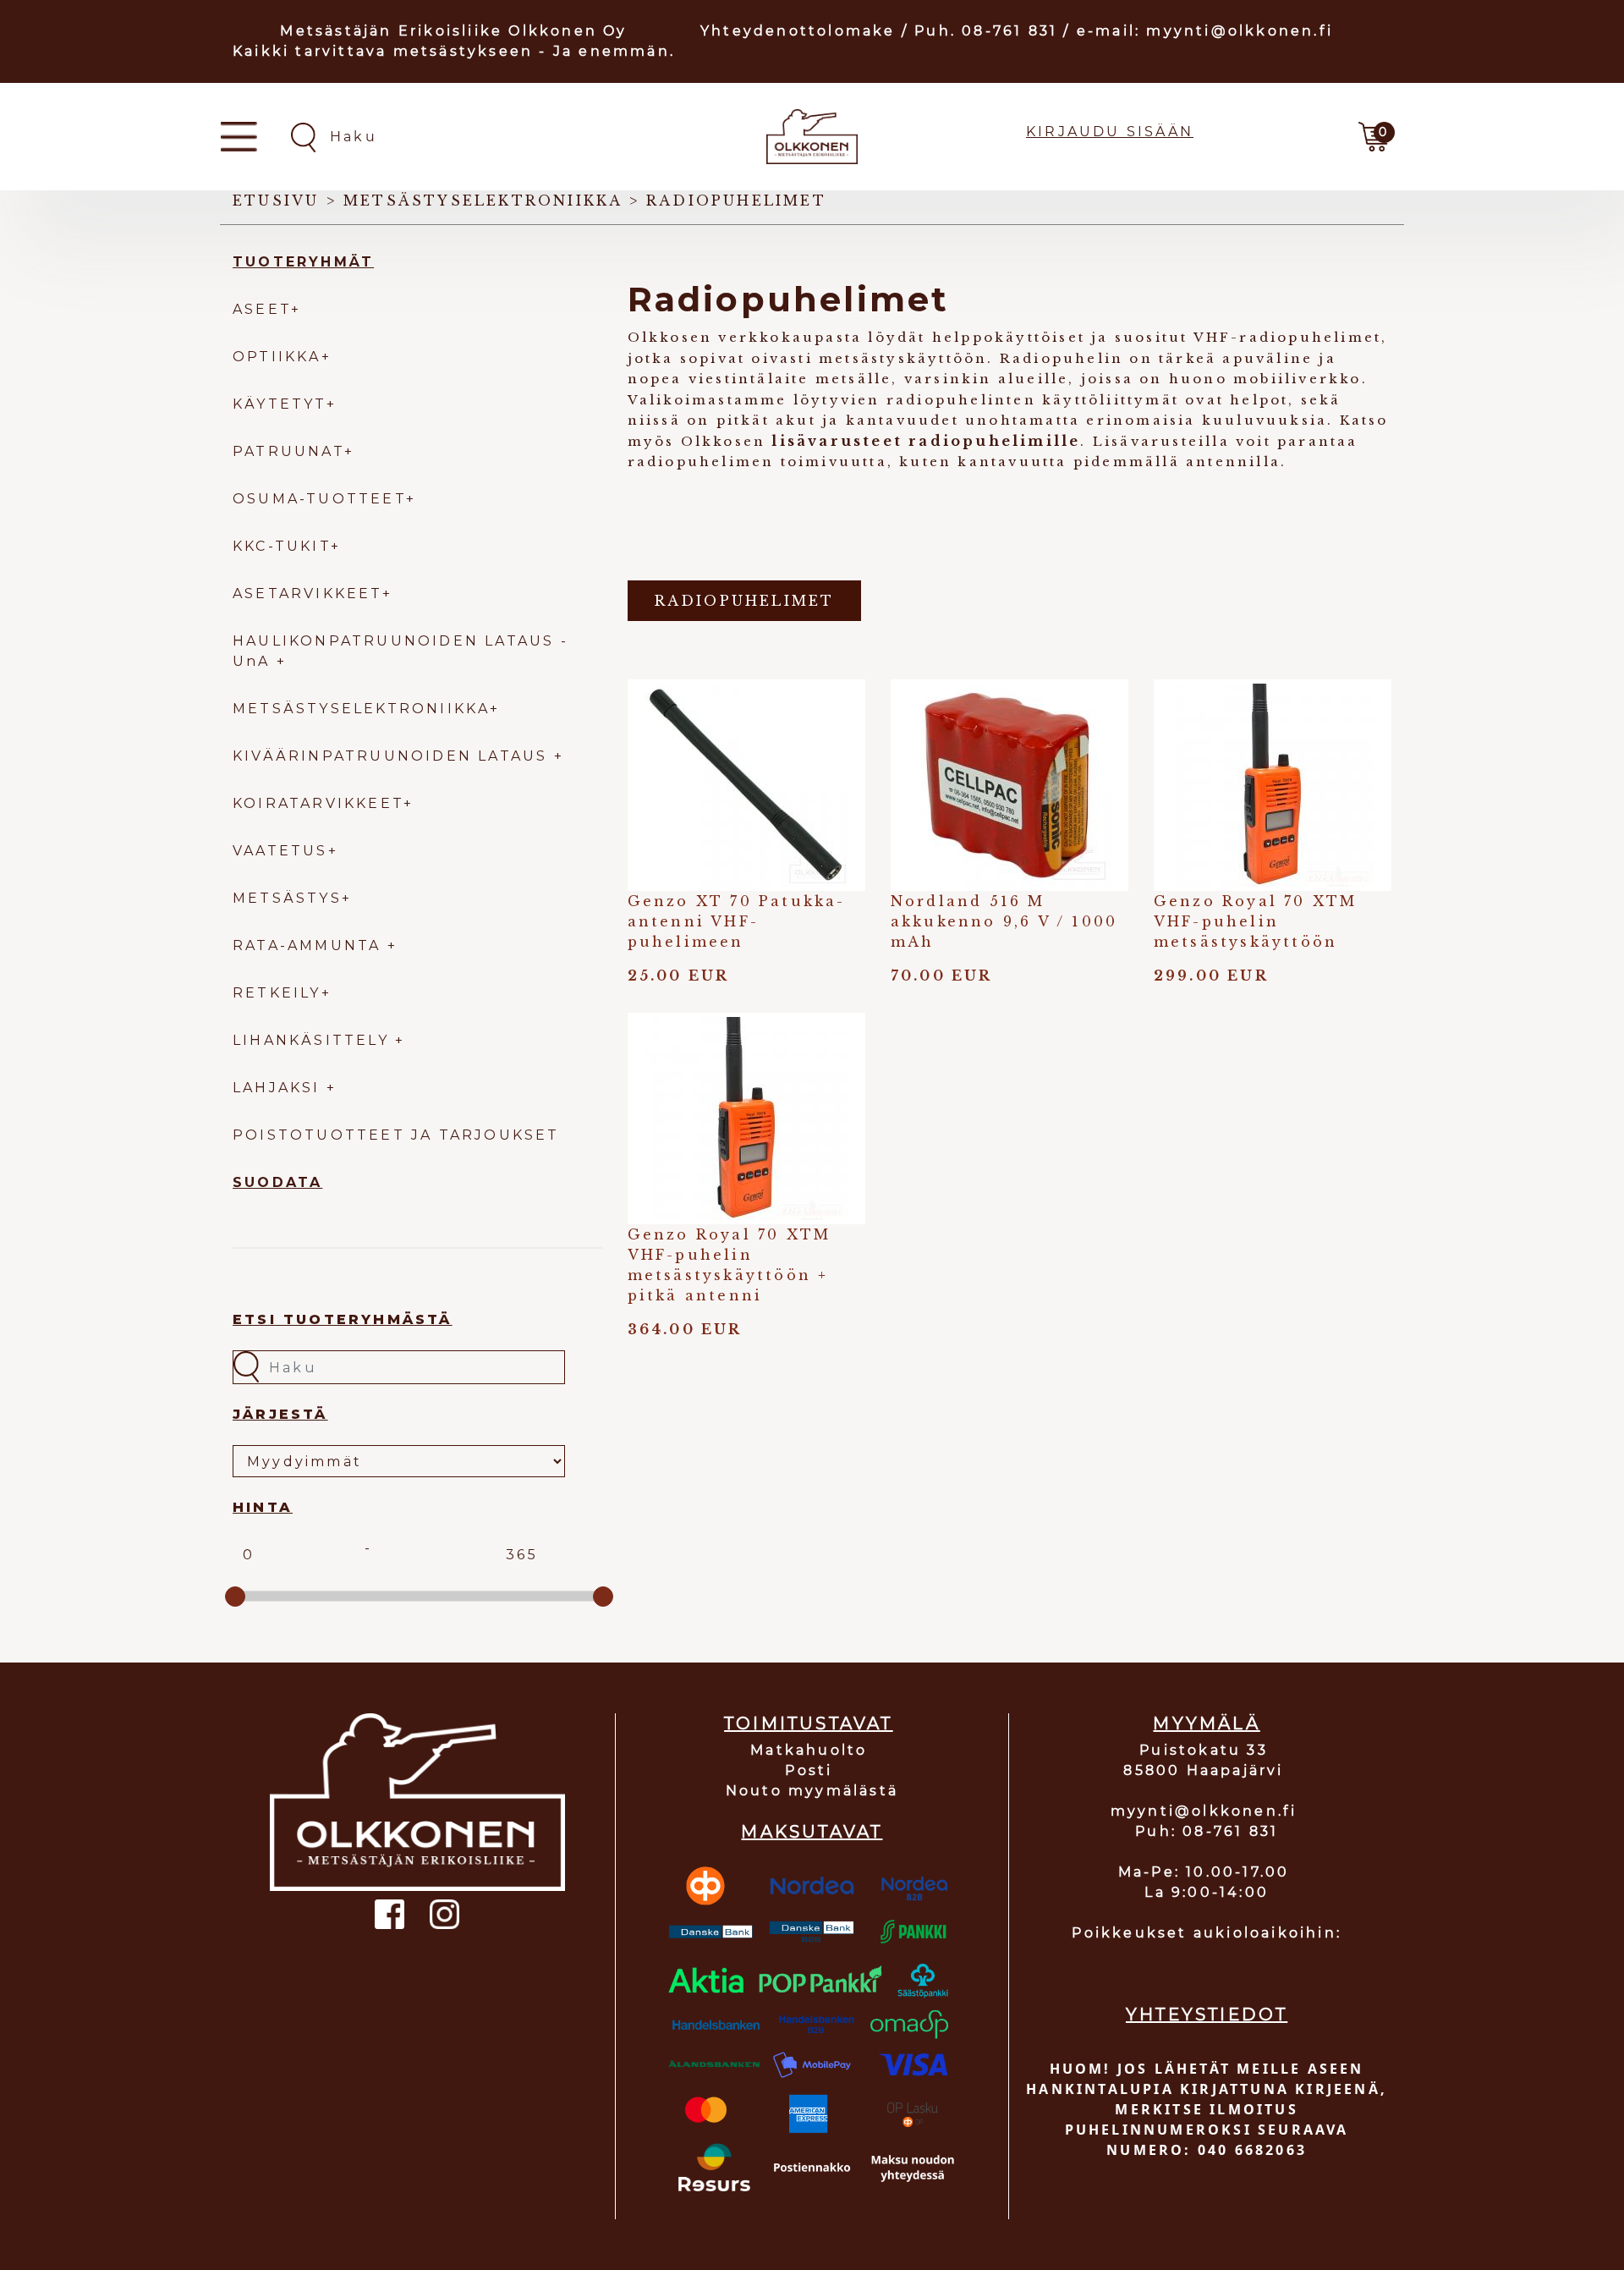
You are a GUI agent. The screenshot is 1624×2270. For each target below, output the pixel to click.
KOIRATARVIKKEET (318, 803)
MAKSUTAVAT (812, 1832)
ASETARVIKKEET (307, 594)
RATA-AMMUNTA (310, 945)
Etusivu (276, 201)
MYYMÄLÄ (1206, 1723)
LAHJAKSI (280, 1088)
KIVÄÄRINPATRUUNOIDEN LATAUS (393, 756)
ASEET (262, 309)
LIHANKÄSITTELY (314, 1040)
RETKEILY (277, 993)
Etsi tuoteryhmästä (343, 1319)
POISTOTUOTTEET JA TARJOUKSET (396, 1135)
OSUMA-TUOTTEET (319, 499)
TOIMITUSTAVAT (809, 1723)
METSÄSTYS (287, 898)
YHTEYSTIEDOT (1207, 2014)
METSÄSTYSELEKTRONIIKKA (361, 709)
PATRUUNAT (288, 451)
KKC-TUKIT (282, 546)
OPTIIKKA (277, 357)
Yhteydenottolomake (798, 31)
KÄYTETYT (280, 404)
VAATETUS (280, 851)
